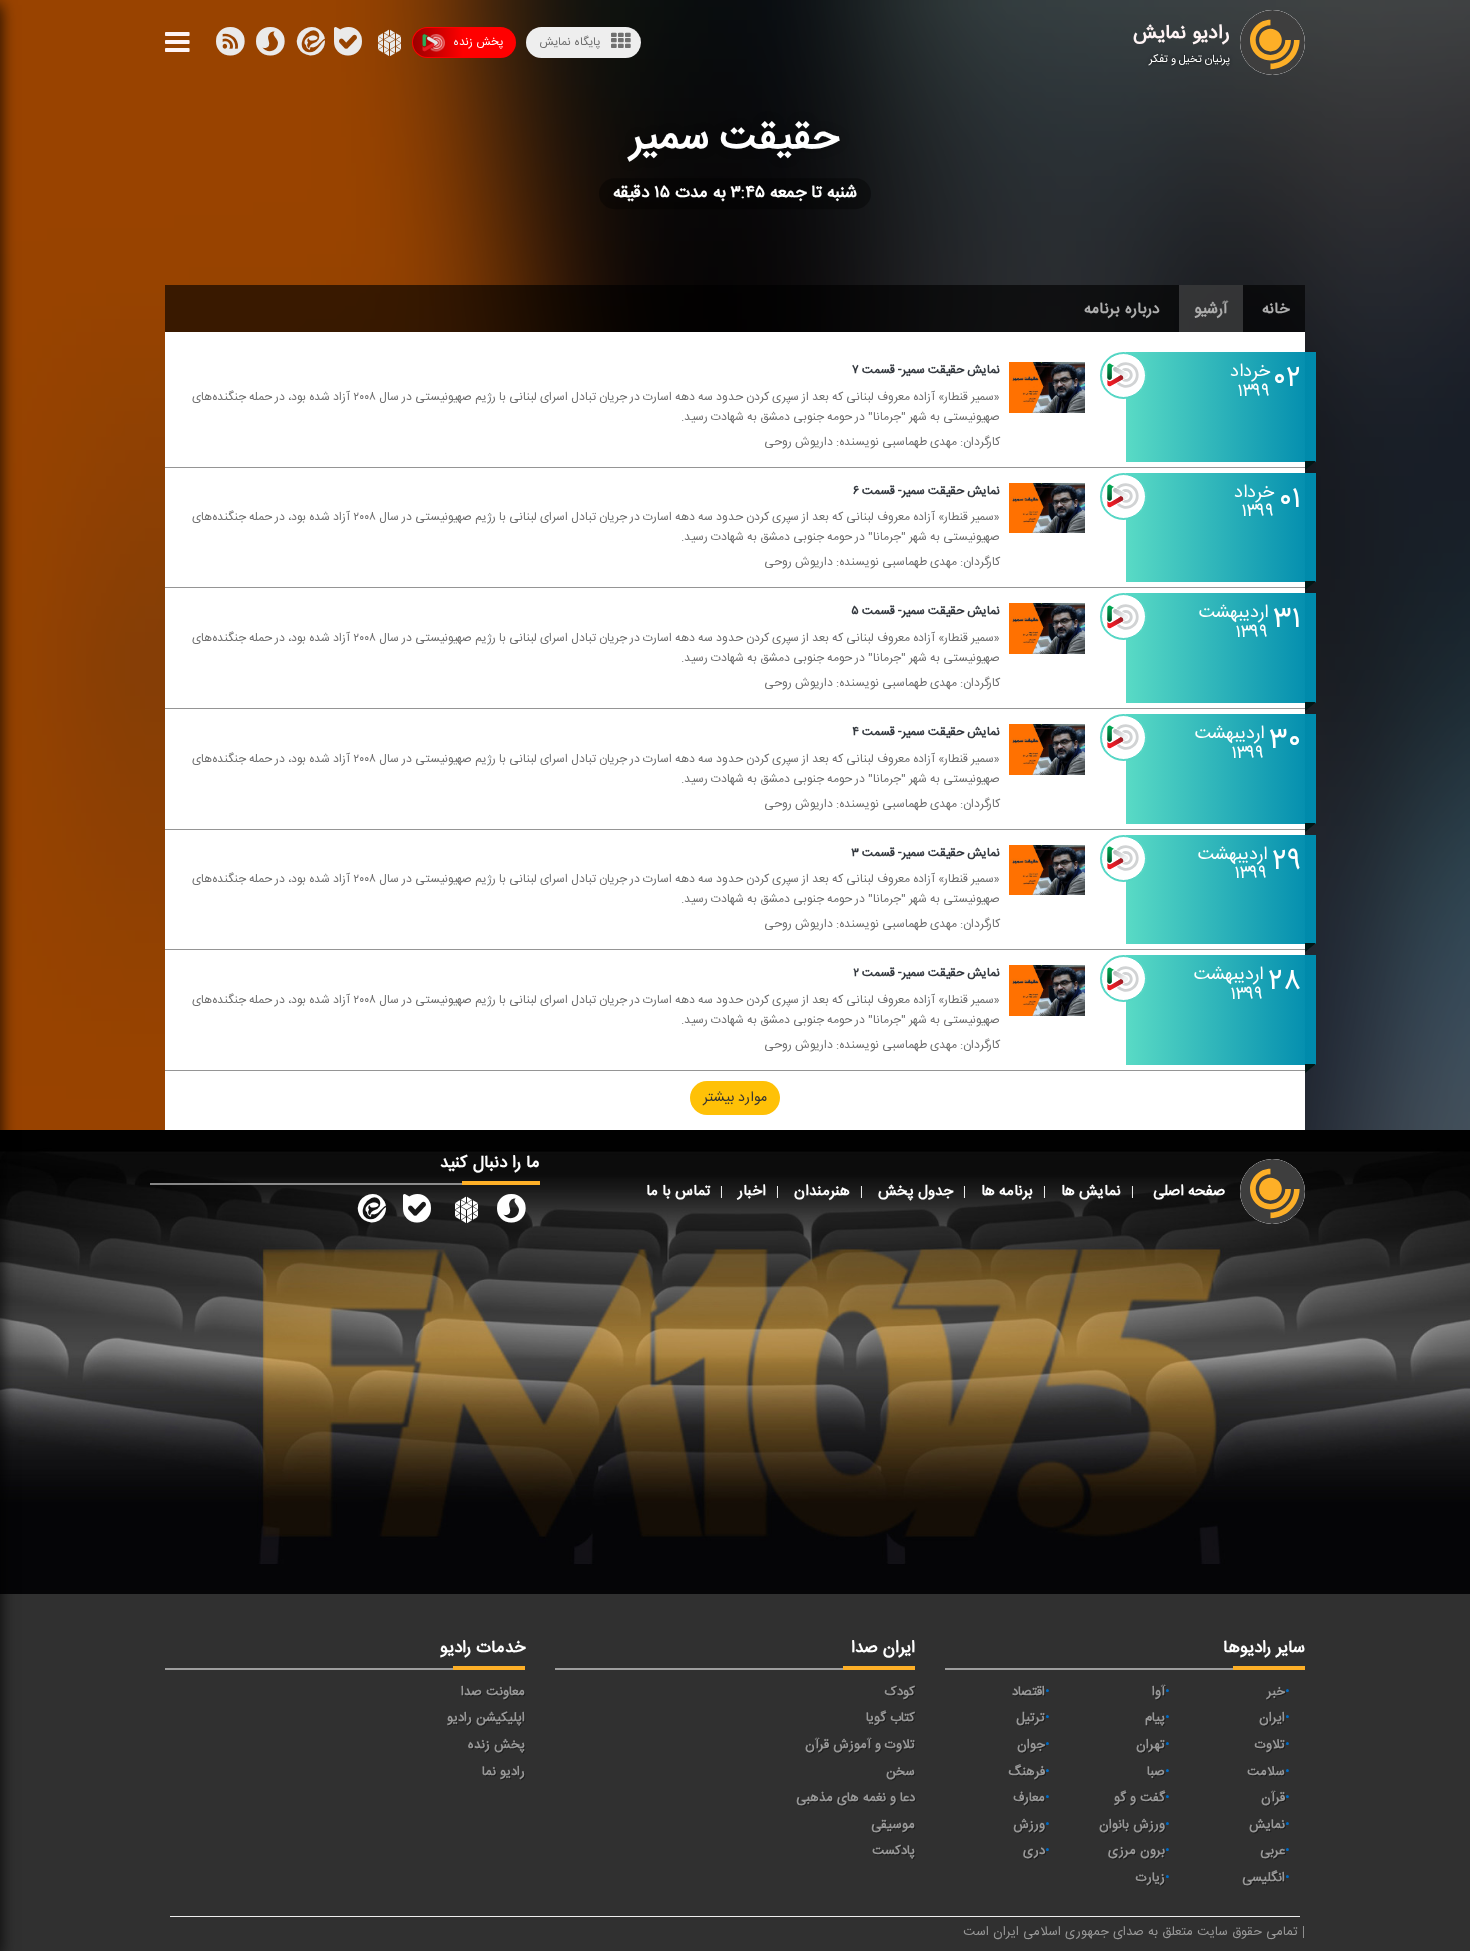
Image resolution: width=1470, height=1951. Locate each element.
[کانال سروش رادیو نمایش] (511, 1213)
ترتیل (1030, 1718)
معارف (1029, 1798)
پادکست (893, 1851)
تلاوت (1270, 1745)
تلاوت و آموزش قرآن (860, 1745)
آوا (1158, 1692)
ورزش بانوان (1132, 1825)
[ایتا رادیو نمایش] (370, 1213)
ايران (1272, 1718)
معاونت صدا (493, 1692)
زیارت (1150, 1878)
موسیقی (893, 1825)
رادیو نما (503, 1772)
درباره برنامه (1122, 309)
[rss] (230, 46)
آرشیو (1211, 309)
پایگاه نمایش (569, 42)
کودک (900, 1692)
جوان (1031, 1745)
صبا (1156, 1772)
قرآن (1273, 1798)
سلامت (1266, 1772)
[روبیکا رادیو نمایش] (464, 1213)
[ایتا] (309, 46)
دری (1034, 1851)
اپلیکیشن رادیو (486, 1718)
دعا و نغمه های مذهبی (855, 1798)
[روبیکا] (387, 46)
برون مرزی (1136, 1851)
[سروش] (348, 46)
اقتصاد (1028, 1692)
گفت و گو (1139, 1798)
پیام (1155, 1718)
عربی (1272, 1851)
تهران (1150, 1745)
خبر (1276, 1692)
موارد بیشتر (735, 1098)
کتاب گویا (890, 1718)
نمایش (1267, 1825)
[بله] (270, 46)
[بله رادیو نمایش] (417, 1213)
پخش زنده (478, 42)
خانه (1276, 309)
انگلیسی (1263, 1878)
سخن (900, 1772)
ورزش (1029, 1825)
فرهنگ (1026, 1772)
